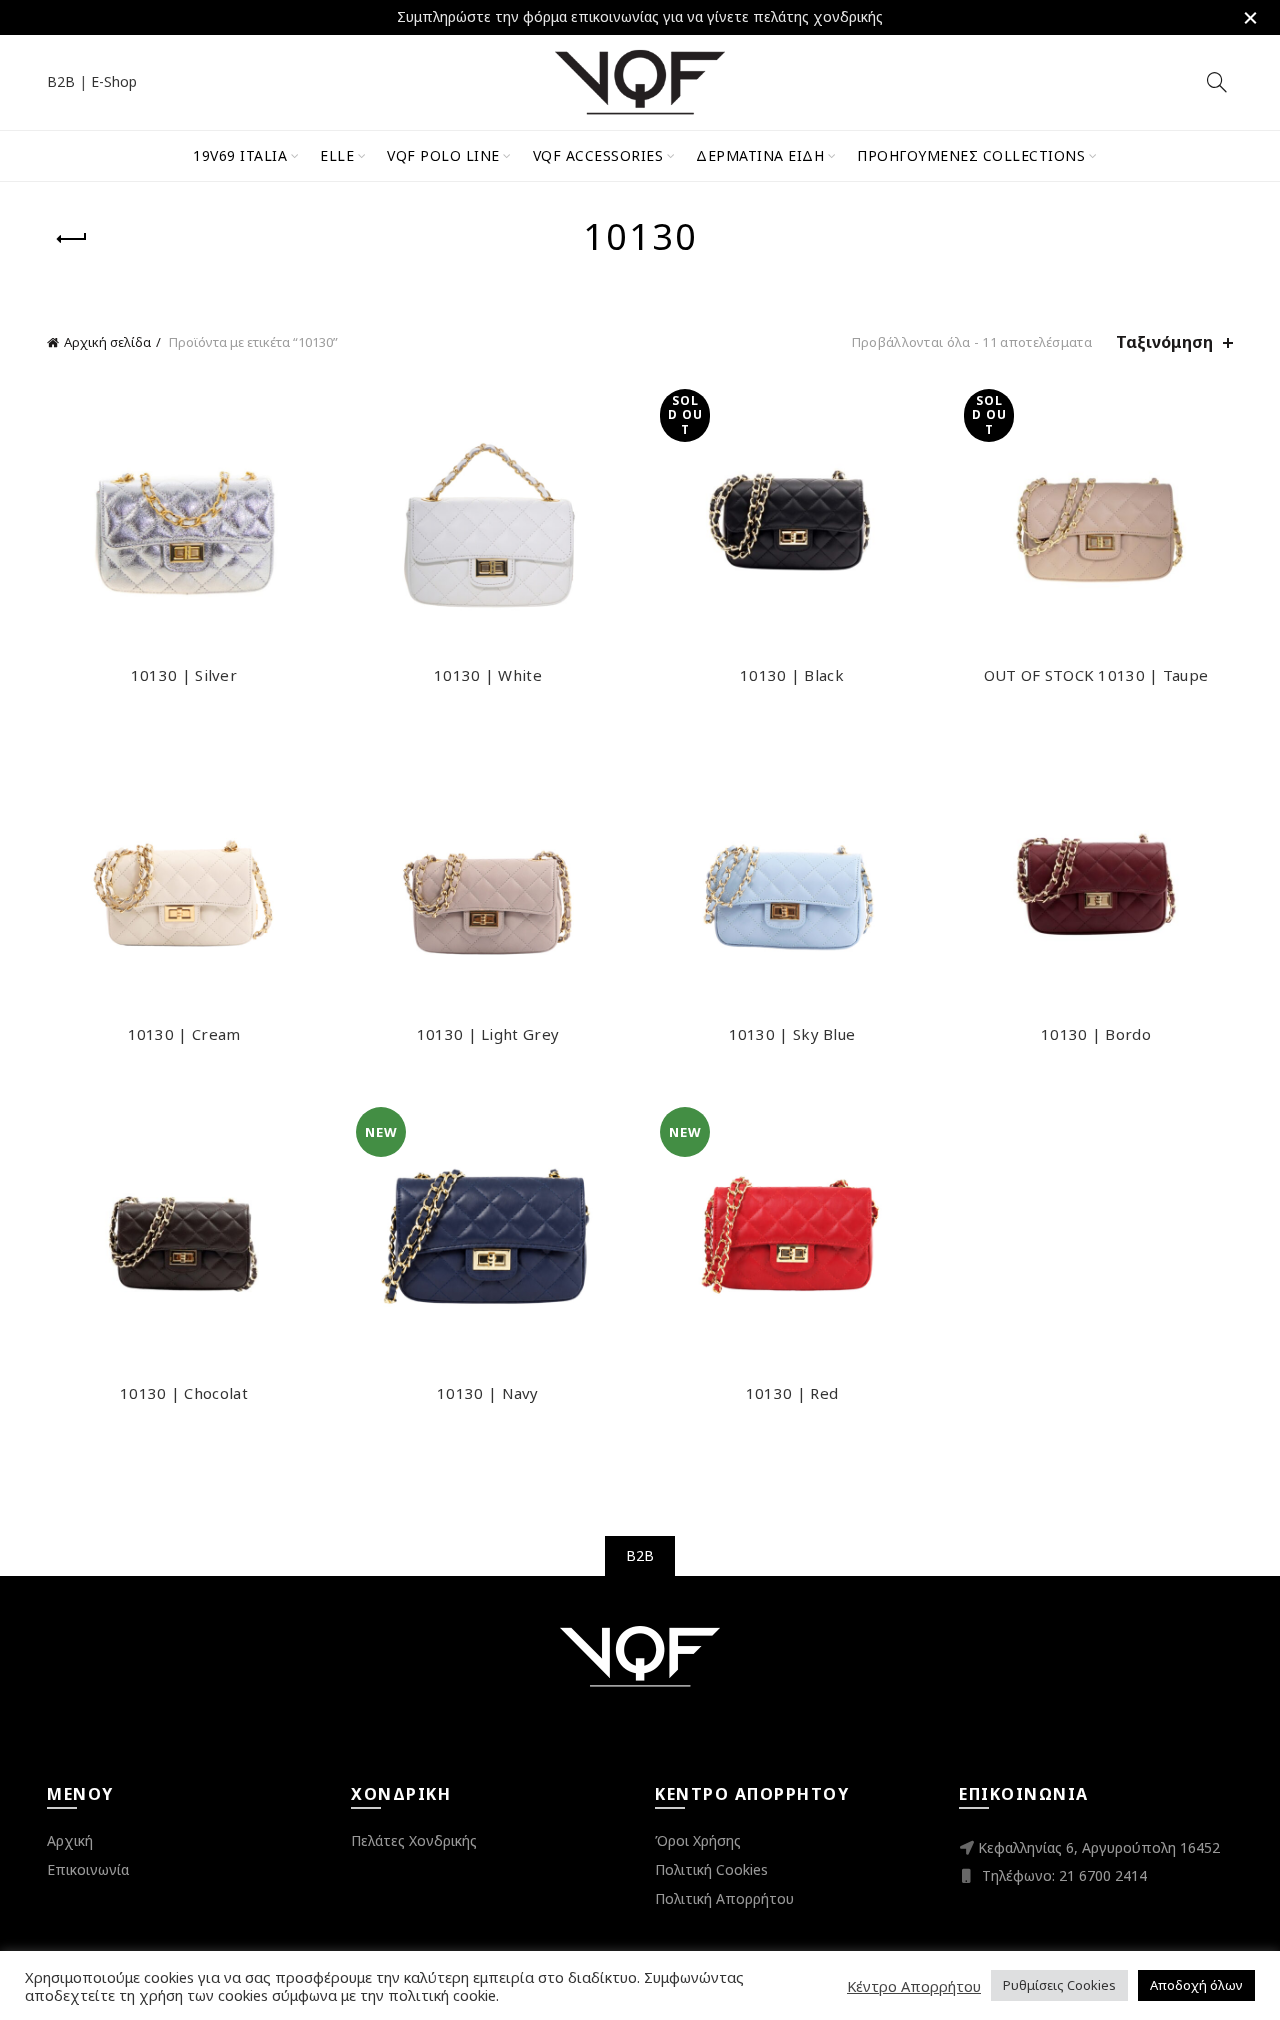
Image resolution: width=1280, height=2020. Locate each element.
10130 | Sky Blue (792, 1034)
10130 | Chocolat (184, 1393)
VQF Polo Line (443, 155)
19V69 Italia (240, 155)
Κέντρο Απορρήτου (914, 1986)
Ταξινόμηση (1164, 342)
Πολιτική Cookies (711, 1869)
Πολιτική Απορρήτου (724, 1898)
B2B (61, 81)
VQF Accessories (598, 155)
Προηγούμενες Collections (971, 155)
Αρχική (70, 1840)
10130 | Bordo (1096, 1034)
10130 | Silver (184, 675)
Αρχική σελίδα (107, 342)
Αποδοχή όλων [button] (1196, 1985)
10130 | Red (792, 1393)
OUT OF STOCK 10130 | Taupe (1096, 675)
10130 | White (488, 675)
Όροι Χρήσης (698, 1840)
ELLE (337, 155)
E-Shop (114, 81)
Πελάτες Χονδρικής (414, 1840)
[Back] (72, 239)
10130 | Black (792, 675)
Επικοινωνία (88, 1869)
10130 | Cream (184, 1034)
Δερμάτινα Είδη (760, 155)
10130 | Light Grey (488, 1034)
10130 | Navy (488, 1393)
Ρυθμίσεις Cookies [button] (1059, 1985)
